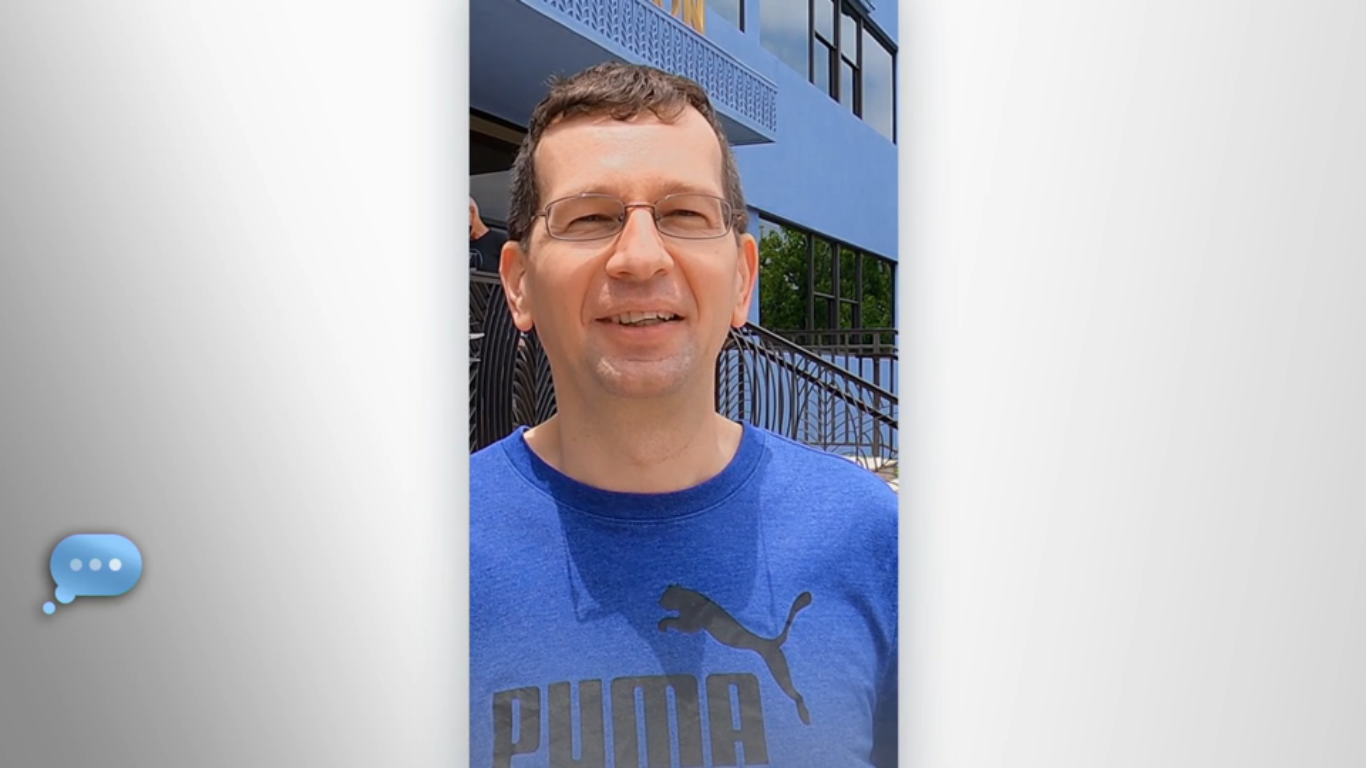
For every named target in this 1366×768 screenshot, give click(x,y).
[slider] (723, 748)
